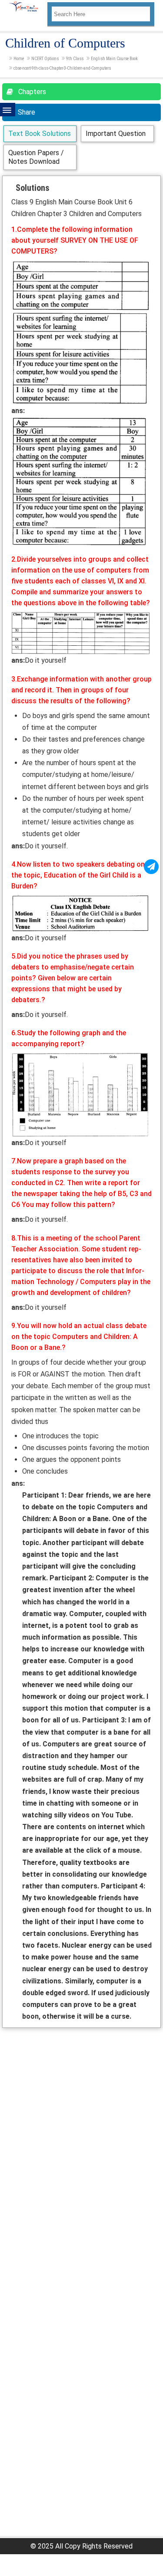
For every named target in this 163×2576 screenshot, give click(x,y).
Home (19, 59)
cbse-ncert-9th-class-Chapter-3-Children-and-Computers (62, 68)
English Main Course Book (114, 59)
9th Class (75, 59)
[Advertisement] (81, 2114)
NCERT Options (45, 59)
